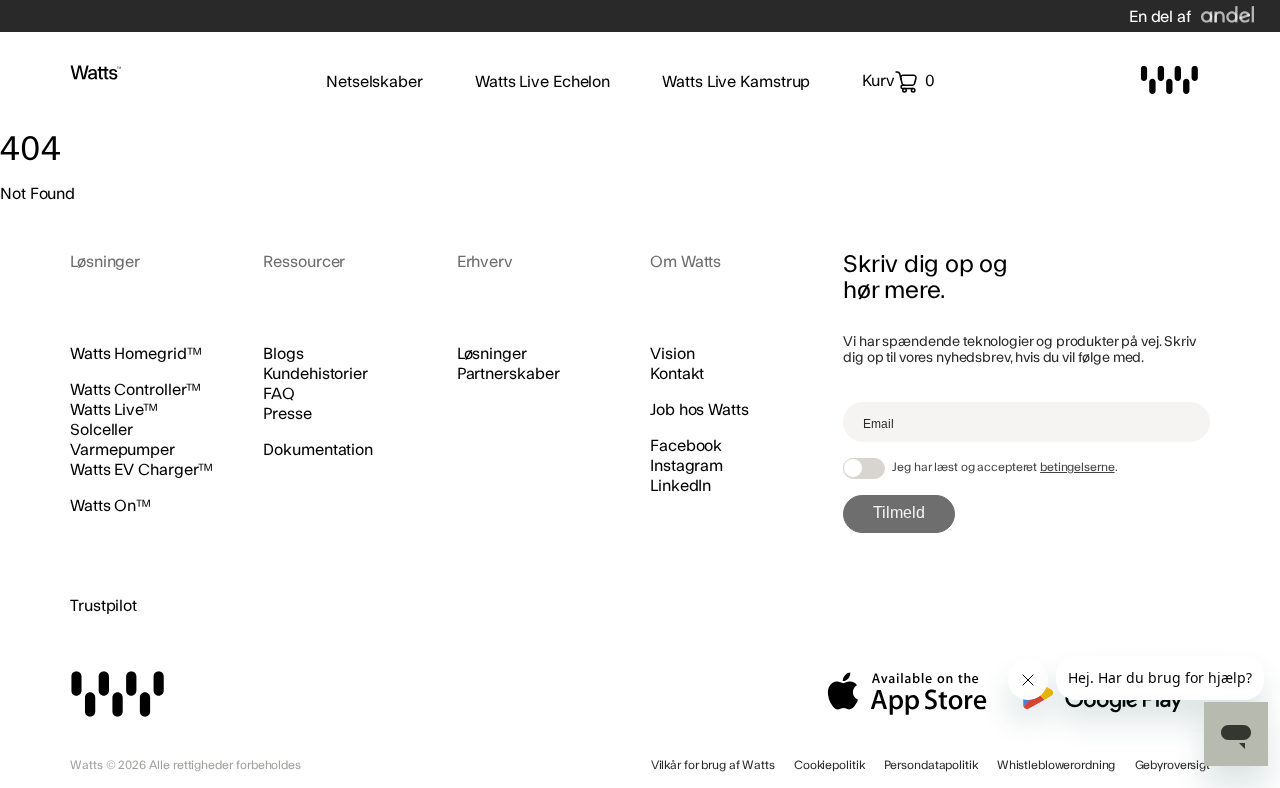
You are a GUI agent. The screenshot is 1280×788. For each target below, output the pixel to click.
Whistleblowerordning (1056, 765)
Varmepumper (122, 450)
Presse (287, 414)
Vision (672, 354)
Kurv (898, 81)
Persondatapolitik (931, 765)
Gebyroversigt (1172, 765)
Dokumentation (318, 450)
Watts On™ (110, 506)
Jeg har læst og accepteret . (1004, 467)
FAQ (279, 394)
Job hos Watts (699, 410)
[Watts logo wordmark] (95, 75)
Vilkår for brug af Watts (713, 765)
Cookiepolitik (829, 765)
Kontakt (677, 374)
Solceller (101, 430)
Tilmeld (899, 512)
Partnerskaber (508, 374)
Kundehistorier (315, 374)
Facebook (686, 446)
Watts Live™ (114, 410)
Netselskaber (374, 82)
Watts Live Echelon (542, 82)
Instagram (686, 466)
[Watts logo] (1169, 82)
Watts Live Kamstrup (736, 82)
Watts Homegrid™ (136, 354)
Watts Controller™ (135, 390)
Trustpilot (103, 606)
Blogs (283, 354)
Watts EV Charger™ (141, 470)
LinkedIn (680, 486)
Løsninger (492, 354)
